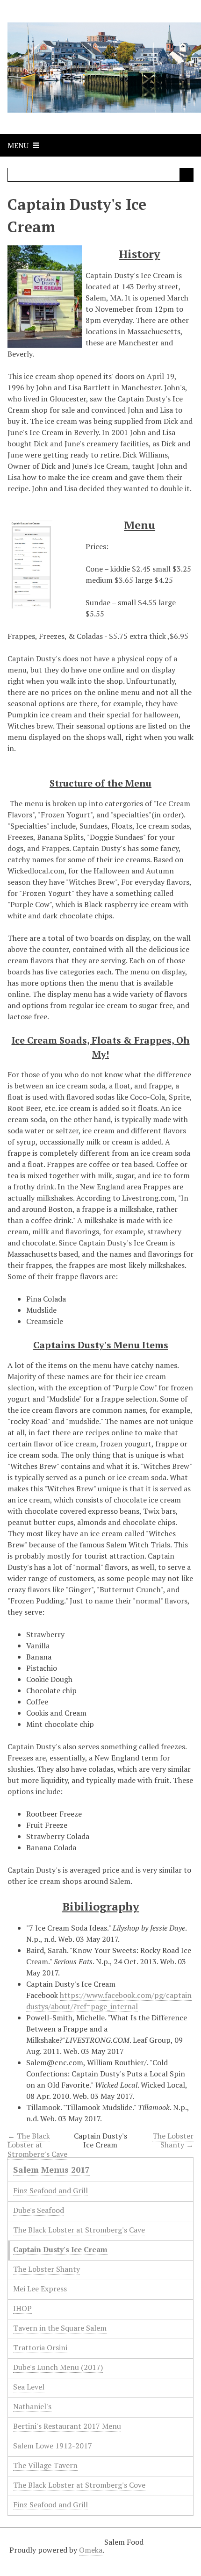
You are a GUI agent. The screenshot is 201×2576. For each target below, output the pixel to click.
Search (187, 175)
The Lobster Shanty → (173, 2140)
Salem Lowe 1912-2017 (53, 2446)
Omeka (91, 2550)
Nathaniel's (32, 2406)
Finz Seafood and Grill (50, 2190)
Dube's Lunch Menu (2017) (58, 2367)
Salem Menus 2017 (51, 2169)
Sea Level (29, 2387)
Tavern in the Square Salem (60, 2328)
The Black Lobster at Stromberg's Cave (79, 2230)
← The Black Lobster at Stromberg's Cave (37, 2145)
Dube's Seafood (39, 2210)
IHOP (22, 2308)
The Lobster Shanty (47, 2269)
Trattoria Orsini (40, 2347)
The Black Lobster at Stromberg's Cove (79, 2485)
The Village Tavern (45, 2465)
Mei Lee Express (40, 2289)
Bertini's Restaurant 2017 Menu (67, 2426)
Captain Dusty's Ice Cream (60, 2249)
